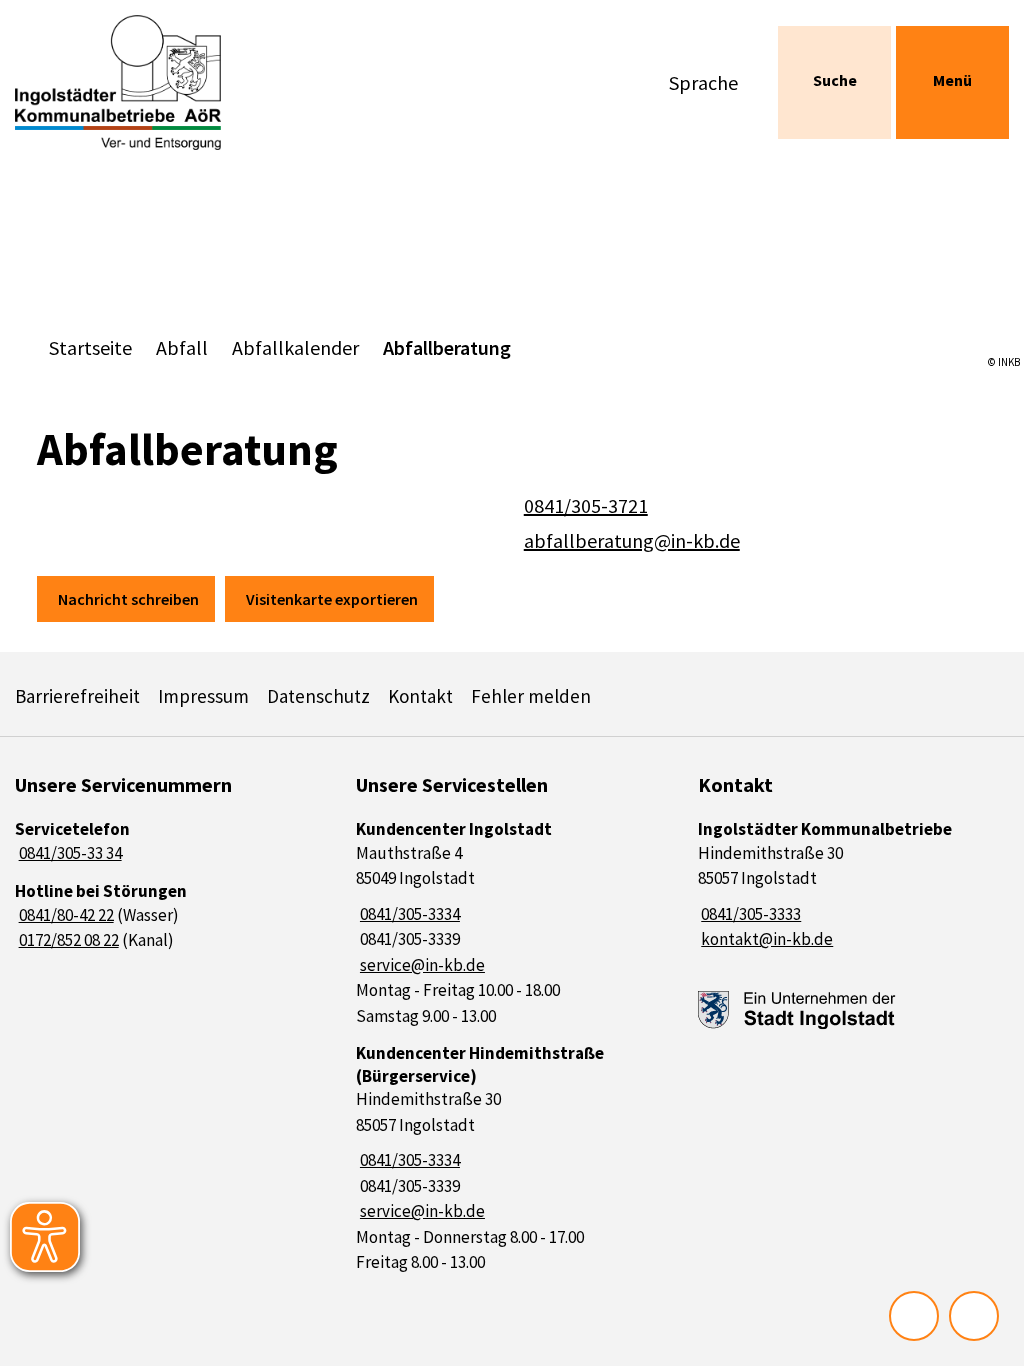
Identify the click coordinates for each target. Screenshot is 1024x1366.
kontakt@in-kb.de (766, 939)
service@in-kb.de (420, 965)
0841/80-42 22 (64, 915)
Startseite (90, 347)
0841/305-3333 (750, 914)
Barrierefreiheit (77, 696)
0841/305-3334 (408, 914)
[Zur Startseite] (128, 82)
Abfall (182, 347)
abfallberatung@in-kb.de (630, 540)
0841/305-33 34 (68, 853)
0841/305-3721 (584, 505)
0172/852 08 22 (67, 940)
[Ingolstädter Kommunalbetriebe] (853, 885)
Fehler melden (531, 696)
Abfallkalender (295, 347)
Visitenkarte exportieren (332, 599)
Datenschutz (318, 696)
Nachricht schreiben (128, 599)
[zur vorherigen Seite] (914, 1316)
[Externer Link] (797, 1010)
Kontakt (420, 696)
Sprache (703, 82)
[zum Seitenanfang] (974, 1316)
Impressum (203, 696)
